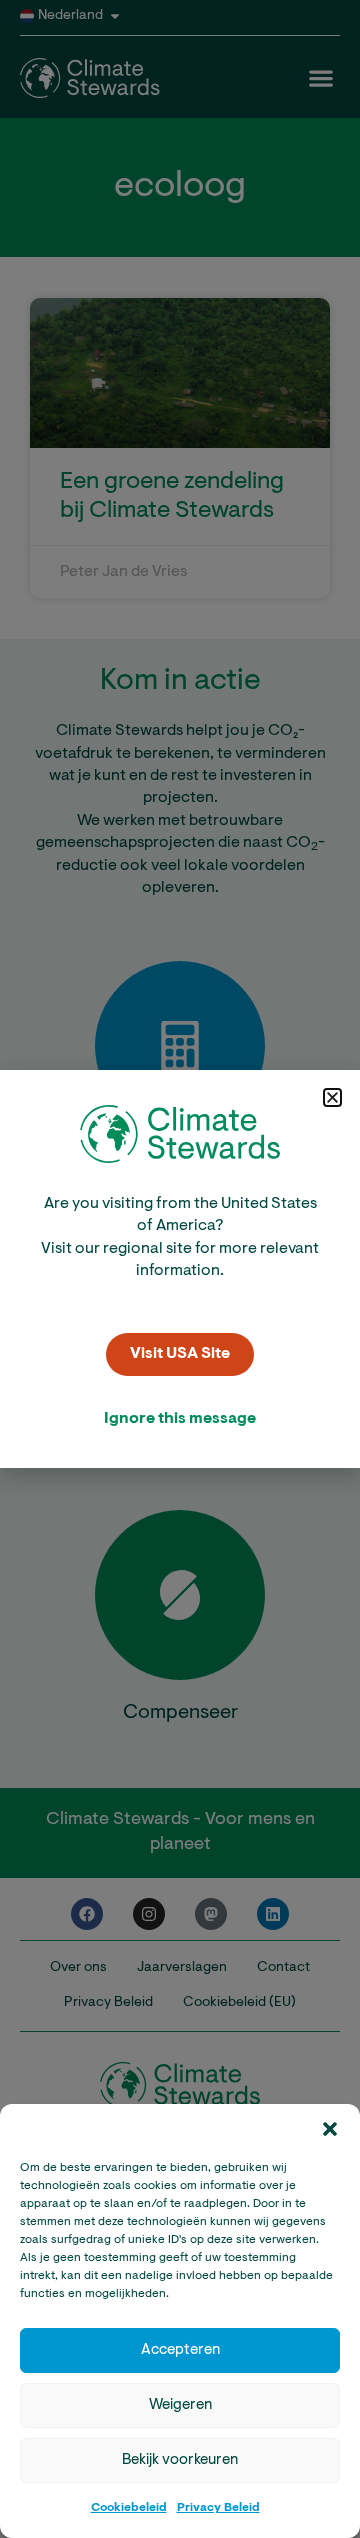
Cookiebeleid (129, 2508)
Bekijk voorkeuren (180, 2460)
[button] (330, 2129)
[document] (180, 1269)
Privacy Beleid (218, 2508)
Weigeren (180, 2405)
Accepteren (180, 2350)
